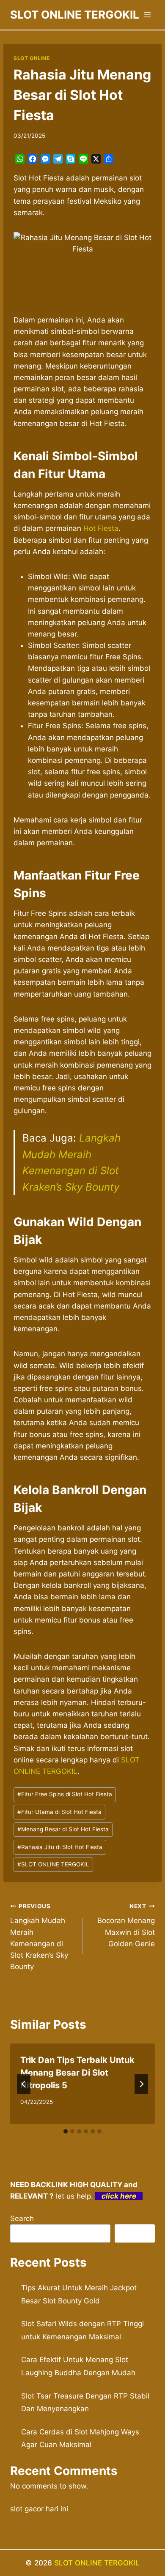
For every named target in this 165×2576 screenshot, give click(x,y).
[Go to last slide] (24, 2084)
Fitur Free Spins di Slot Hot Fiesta (65, 1794)
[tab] (66, 2131)
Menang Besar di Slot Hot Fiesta (63, 1829)
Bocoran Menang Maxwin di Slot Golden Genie (126, 1925)
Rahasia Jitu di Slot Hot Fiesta (60, 1847)
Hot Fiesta (101, 528)
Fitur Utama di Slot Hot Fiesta (59, 1812)
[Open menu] (147, 15)
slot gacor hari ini (39, 2509)
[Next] (141, 2084)
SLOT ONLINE (32, 58)
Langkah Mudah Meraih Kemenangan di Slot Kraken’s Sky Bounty (39, 1937)
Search (22, 2218)
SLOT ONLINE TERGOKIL (53, 1864)
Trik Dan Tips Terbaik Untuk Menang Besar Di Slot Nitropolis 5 (77, 2073)
